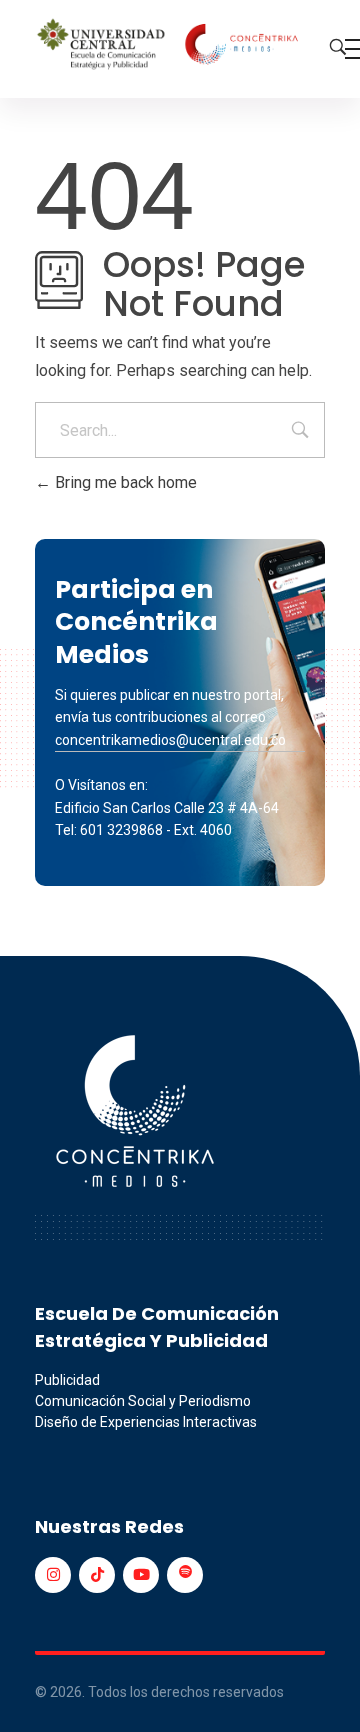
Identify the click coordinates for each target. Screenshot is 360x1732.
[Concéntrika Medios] (170, 45)
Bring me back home (124, 482)
